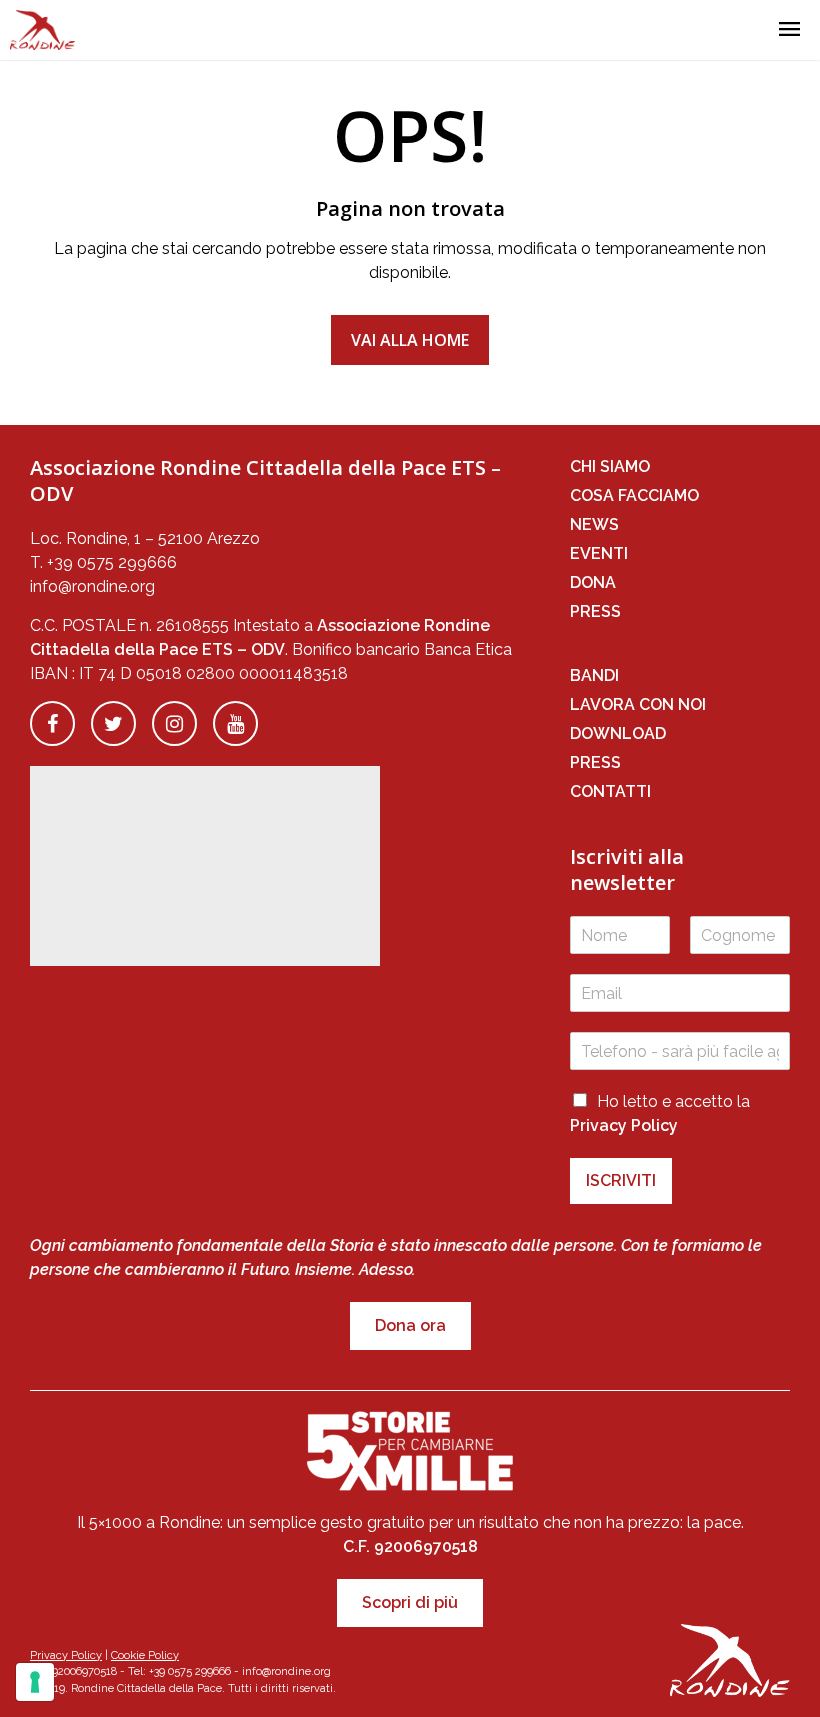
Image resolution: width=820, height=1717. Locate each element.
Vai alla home (410, 340)
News (594, 524)
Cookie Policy (145, 1655)
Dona (593, 582)
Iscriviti (621, 1180)
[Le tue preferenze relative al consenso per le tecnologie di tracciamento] (35, 1682)
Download (618, 733)
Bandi (594, 675)
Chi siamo (610, 466)
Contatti (610, 791)
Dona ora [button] (410, 1325)
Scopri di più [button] (410, 1602)
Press (595, 611)
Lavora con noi (638, 704)
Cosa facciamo (634, 495)
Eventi (599, 553)
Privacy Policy (624, 1125)
